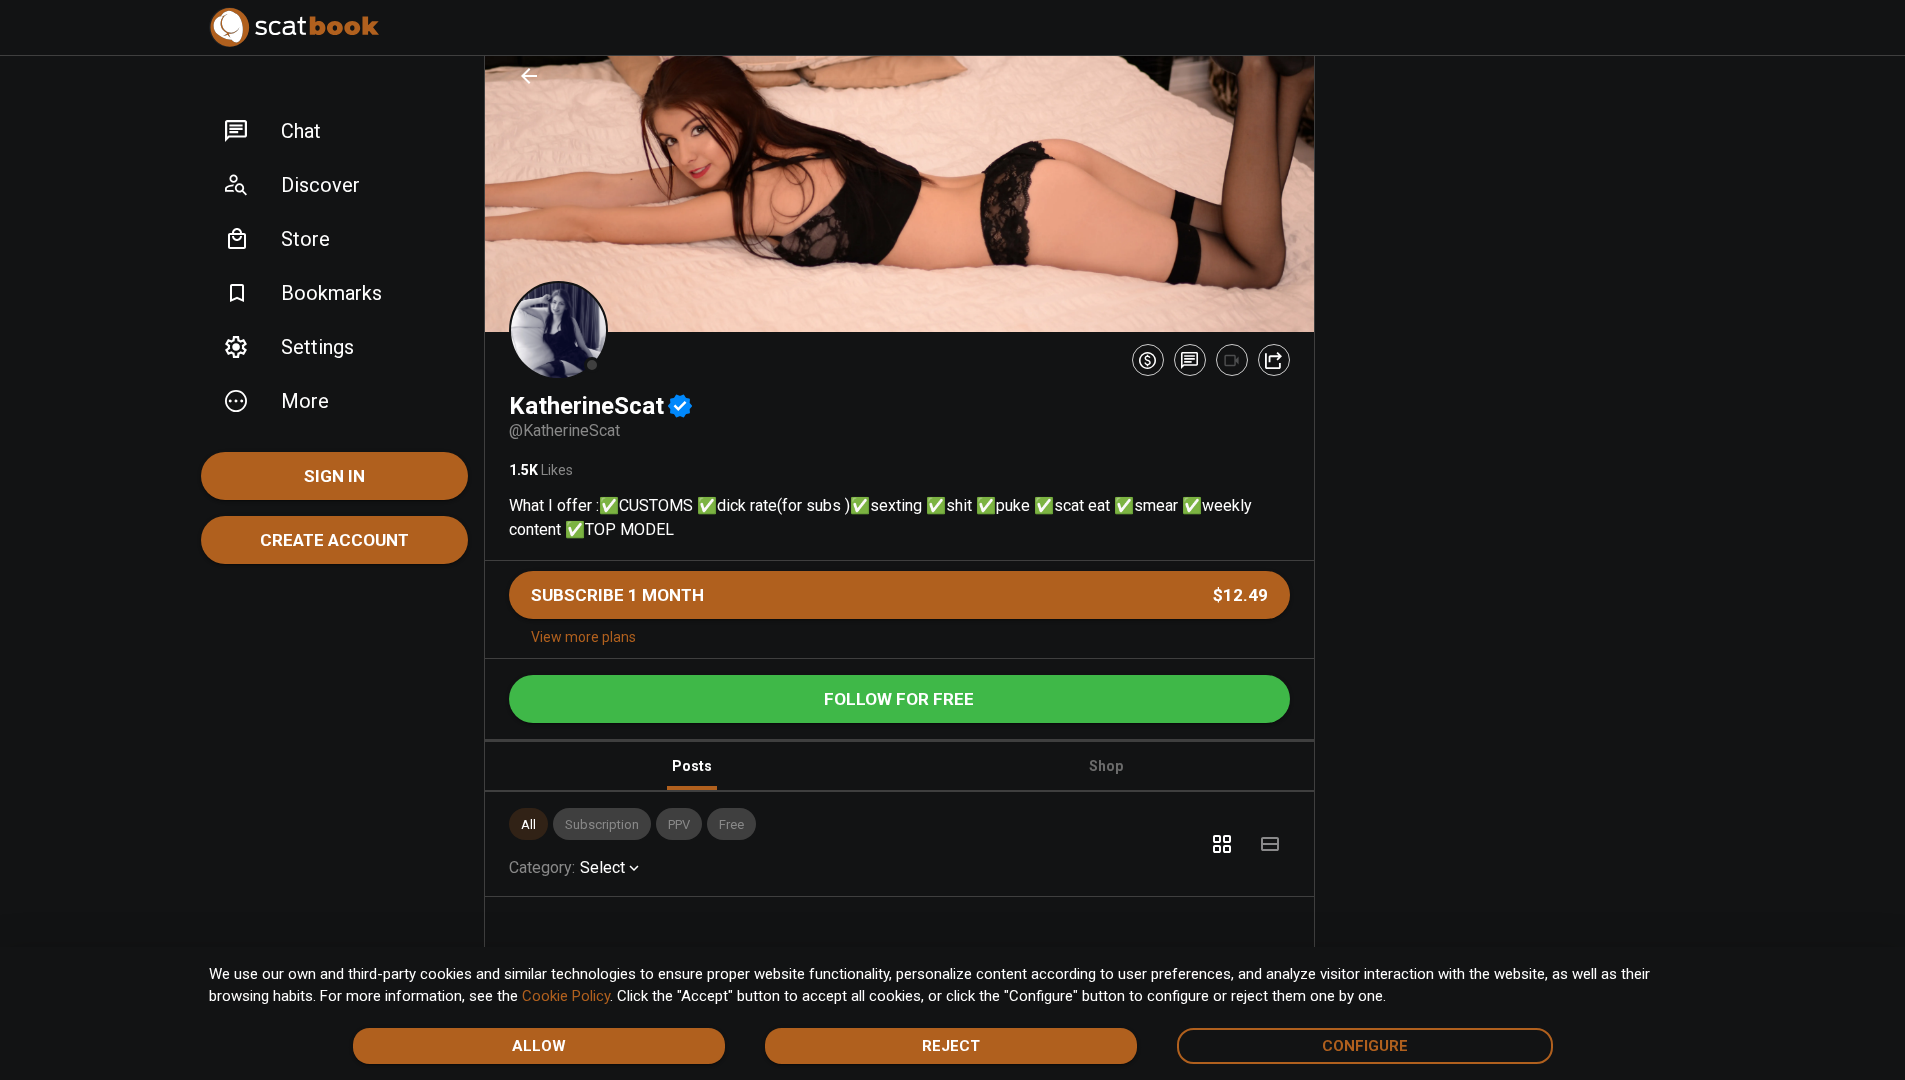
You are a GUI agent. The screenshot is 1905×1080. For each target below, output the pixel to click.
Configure (1365, 1046)
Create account (334, 540)
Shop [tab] (1106, 766)
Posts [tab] (692, 766)
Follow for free (899, 699)
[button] (334, 131)
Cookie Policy (566, 996)
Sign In (334, 476)
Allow (539, 1046)
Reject (951, 1046)
